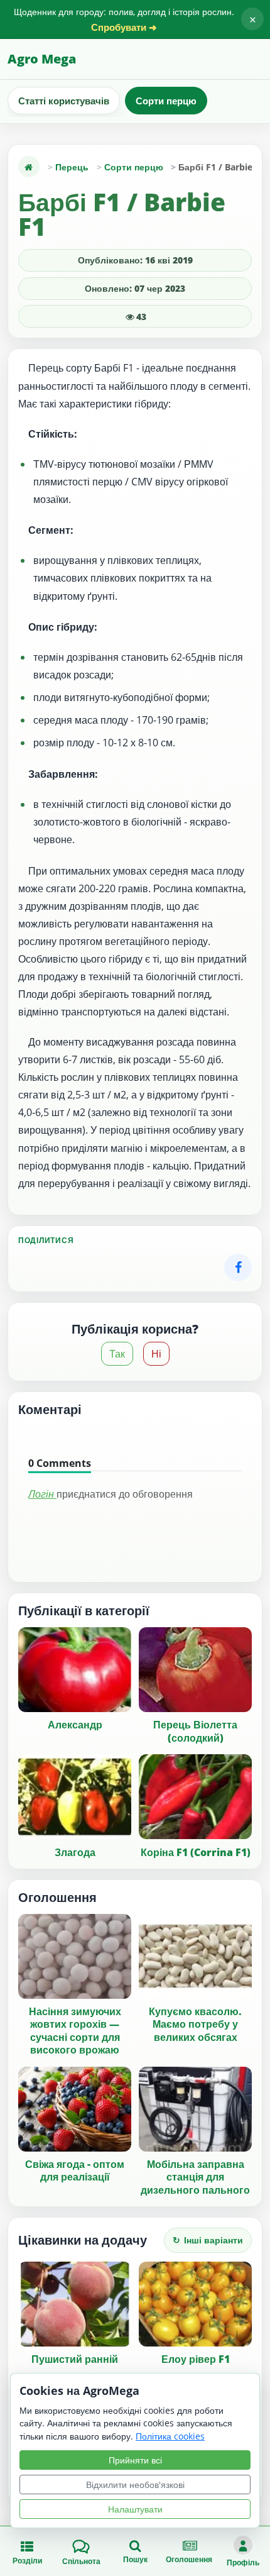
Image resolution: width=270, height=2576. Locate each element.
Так (117, 1354)
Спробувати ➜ (124, 27)
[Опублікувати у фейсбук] (238, 1268)
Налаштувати (135, 2509)
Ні (156, 1354)
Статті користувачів (64, 101)
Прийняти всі (135, 2460)
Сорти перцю (166, 101)
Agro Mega (42, 59)
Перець (72, 167)
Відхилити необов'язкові (135, 2485)
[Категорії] (29, 167)
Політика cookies (170, 2436)
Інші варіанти (208, 2240)
